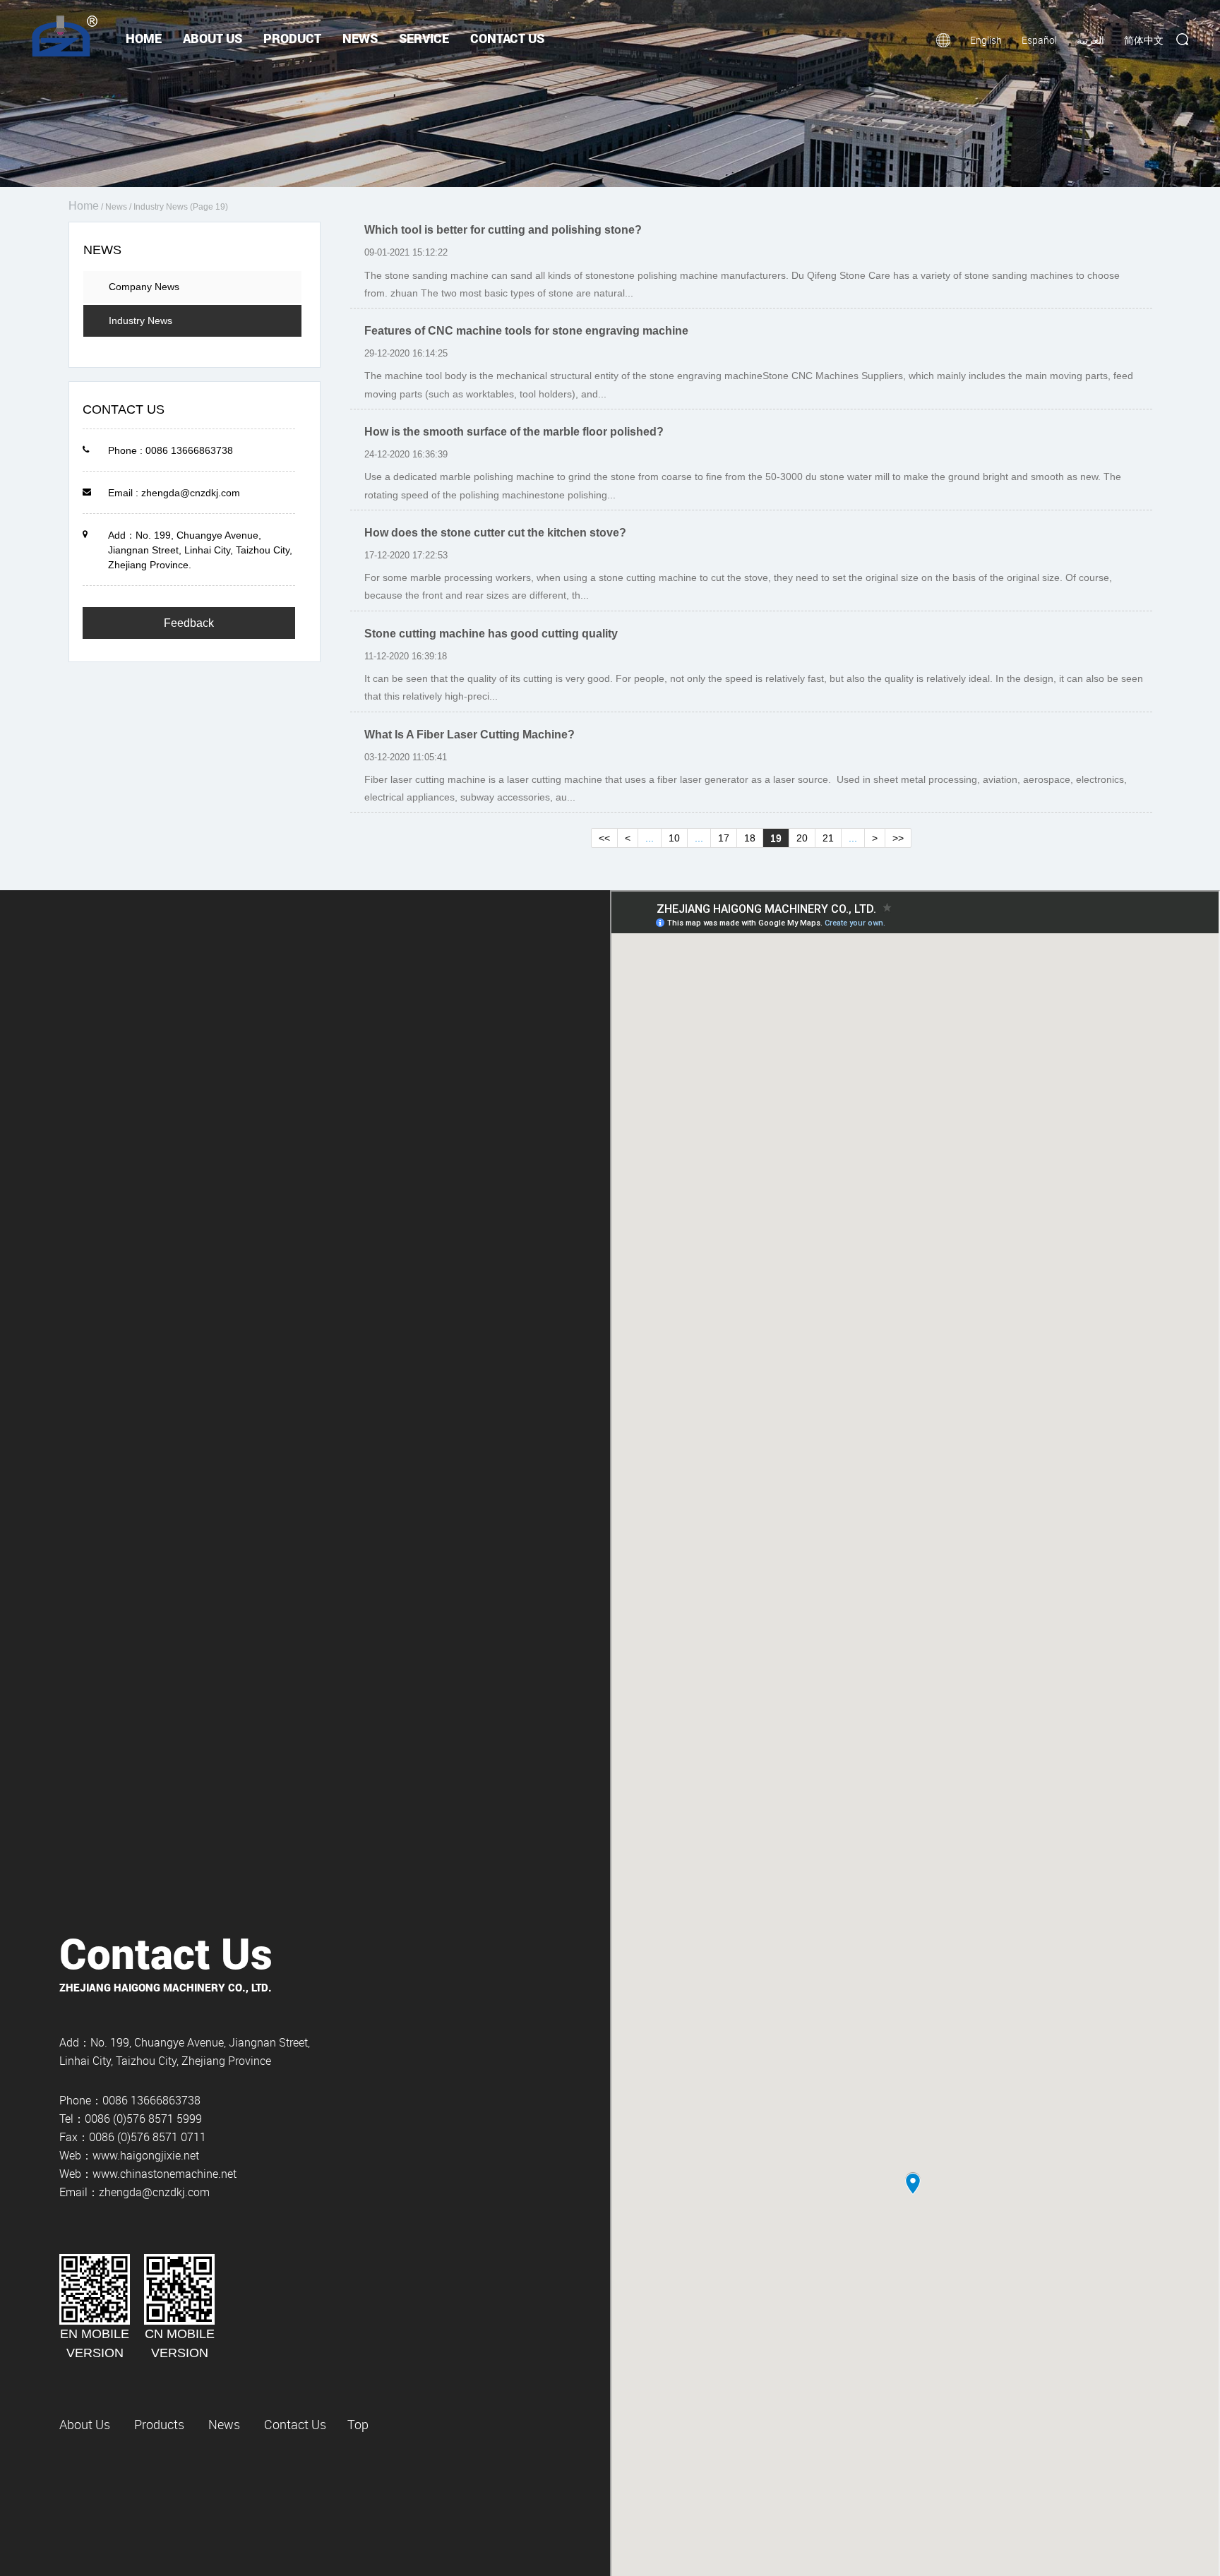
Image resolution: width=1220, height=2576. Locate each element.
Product (292, 38)
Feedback (189, 623)
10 (674, 838)
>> (898, 838)
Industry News (140, 320)
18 (750, 838)
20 (802, 838)
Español (1039, 40)
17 (724, 838)
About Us (213, 38)
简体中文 (1144, 40)
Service (424, 38)
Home (144, 38)
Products (159, 2424)
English (986, 40)
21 (828, 838)
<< (604, 838)
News (360, 38)
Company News (144, 287)
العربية (1090, 40)
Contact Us (507, 38)
